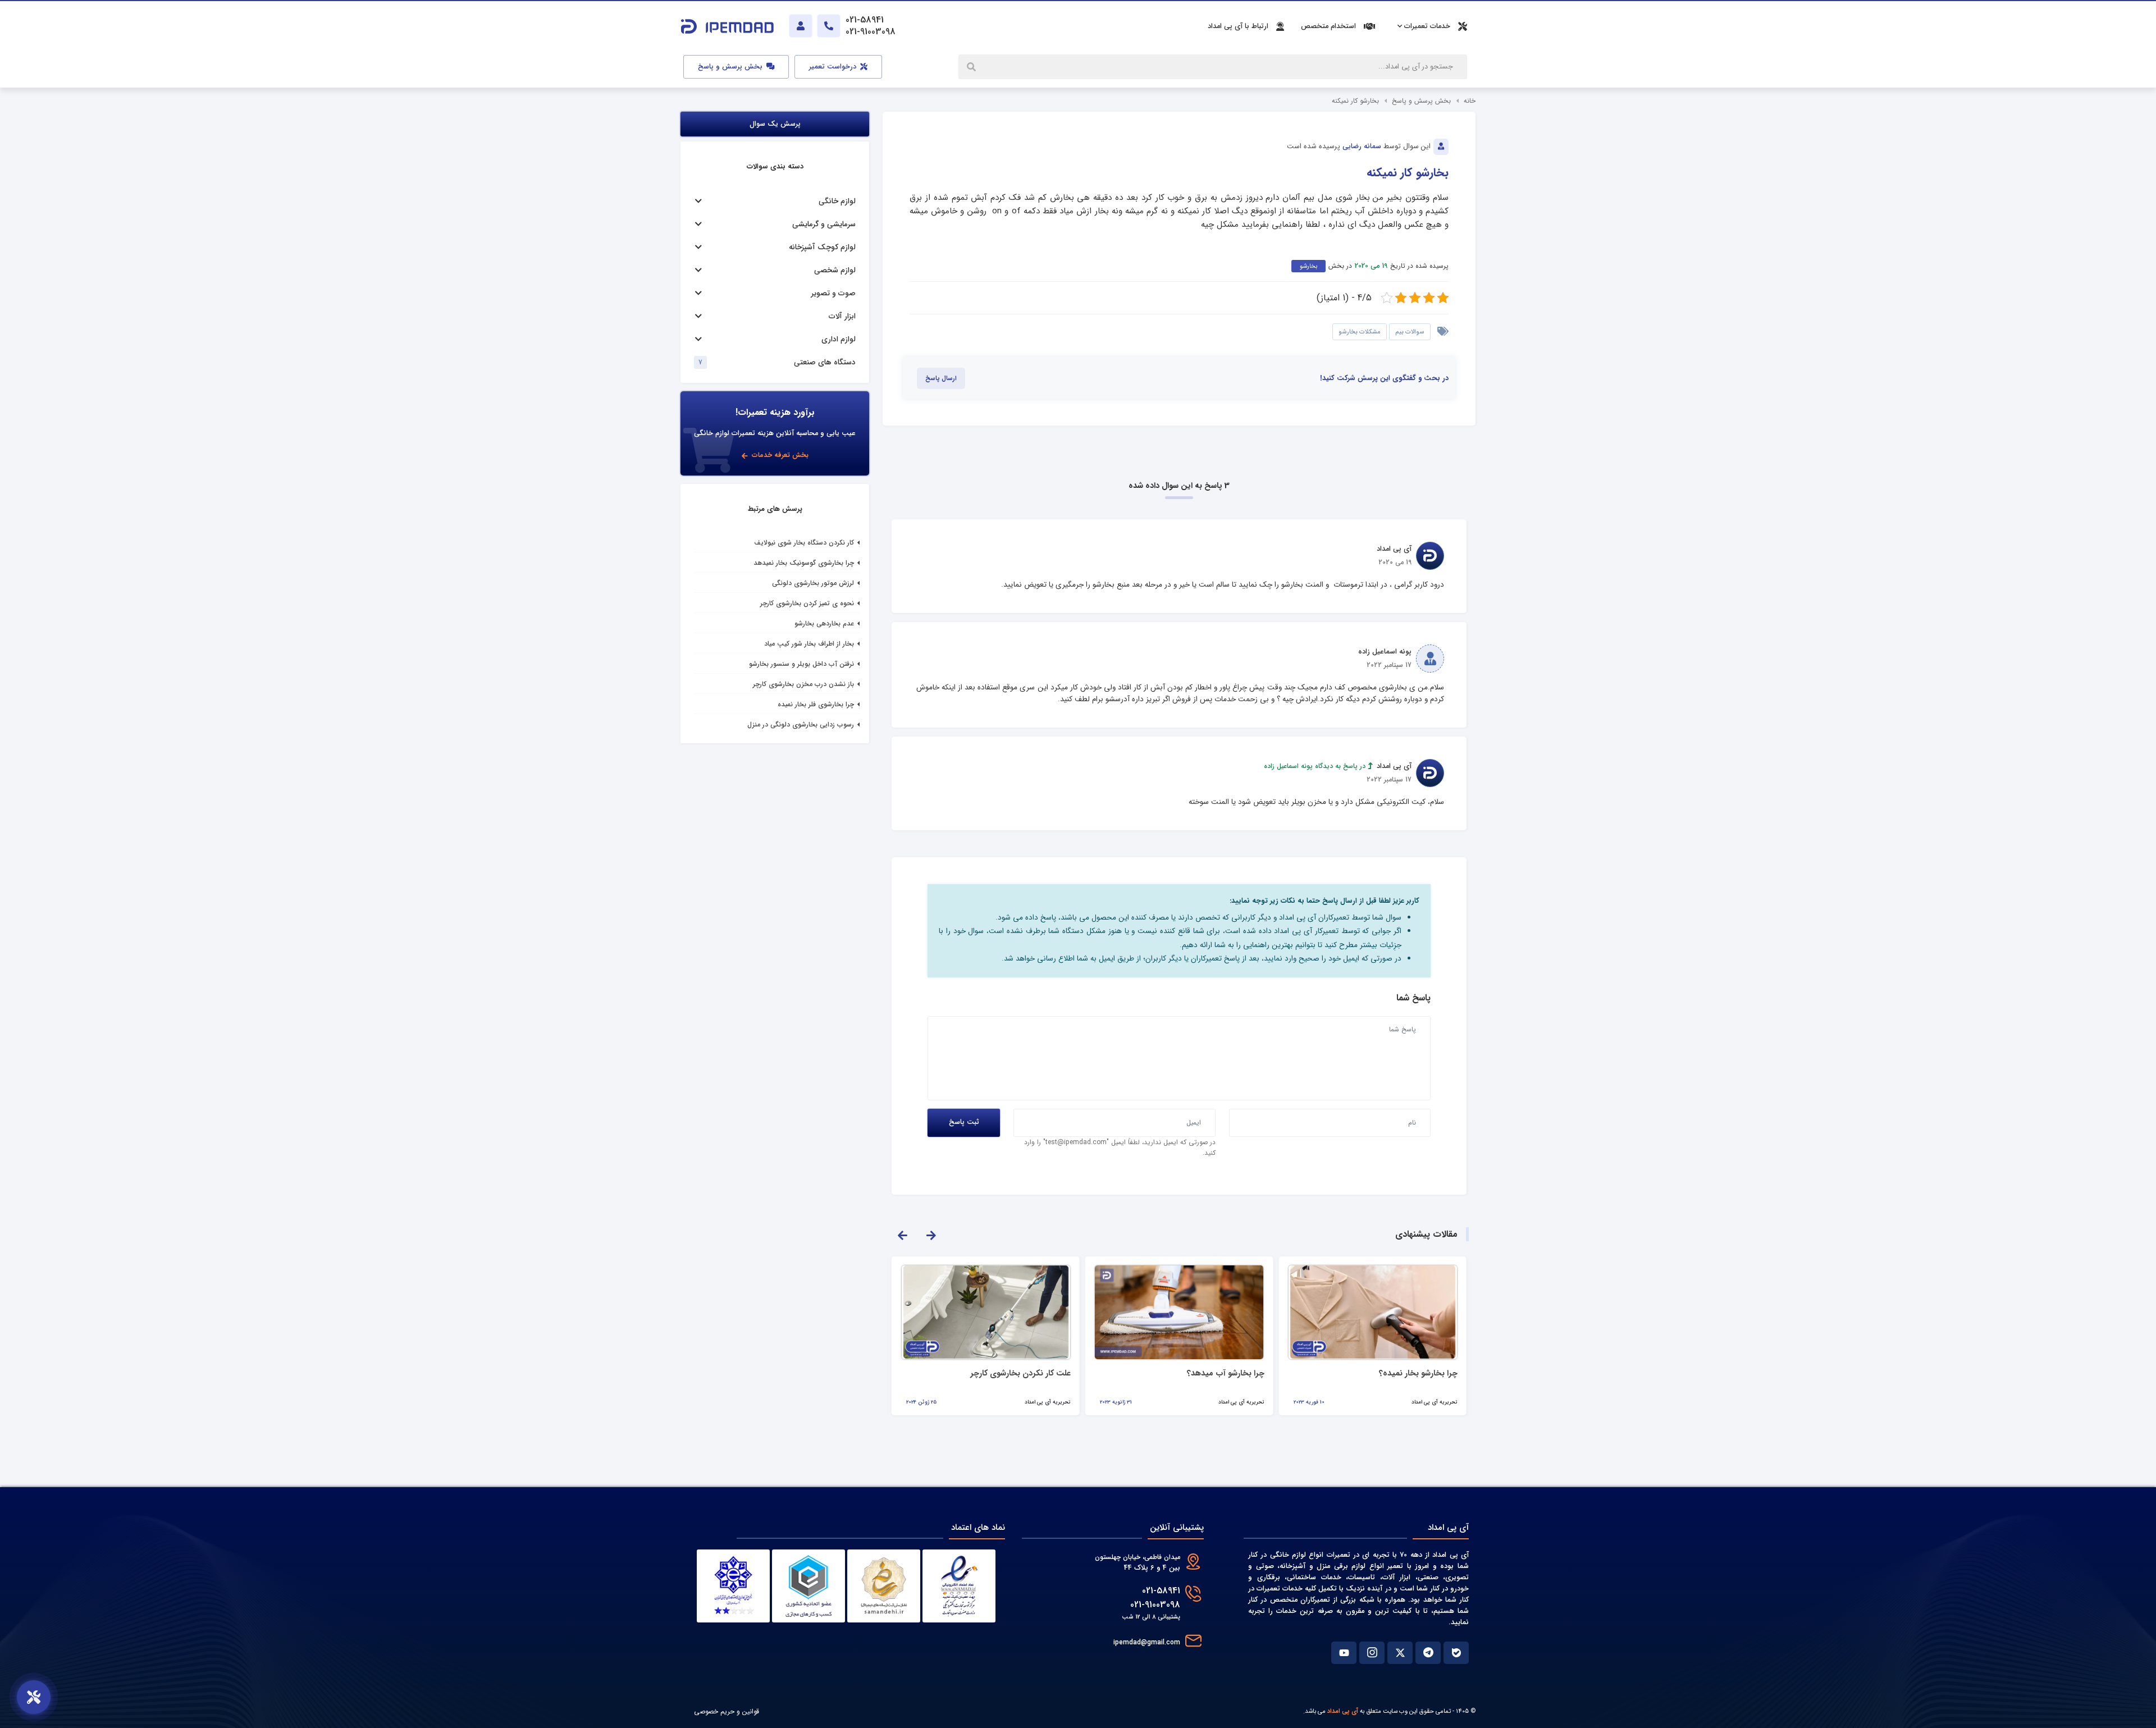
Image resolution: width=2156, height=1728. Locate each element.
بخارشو (1308, 266)
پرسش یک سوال (775, 124)
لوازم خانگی (837, 201)
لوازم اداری (839, 339)
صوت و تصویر (833, 293)
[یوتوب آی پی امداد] (1344, 1653)
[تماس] (829, 26)
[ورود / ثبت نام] (801, 26)
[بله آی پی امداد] (1456, 1653)
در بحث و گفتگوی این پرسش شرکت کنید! (1384, 378)
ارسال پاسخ (941, 378)
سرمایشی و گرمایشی (824, 224)
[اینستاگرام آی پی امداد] (1372, 1653)
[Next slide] (931, 1235)
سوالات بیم (1410, 332)
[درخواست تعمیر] (34, 1697)
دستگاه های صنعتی (825, 362)
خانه (1470, 101)
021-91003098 (1155, 1605)
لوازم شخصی (835, 270)
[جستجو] (972, 67)
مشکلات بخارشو (1360, 332)
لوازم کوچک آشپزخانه (822, 247)
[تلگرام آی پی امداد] (1428, 1653)
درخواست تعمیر (834, 67)
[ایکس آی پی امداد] (1400, 1653)
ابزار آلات (842, 316)
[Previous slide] (902, 1235)
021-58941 (1161, 1591)
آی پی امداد (1343, 1711)
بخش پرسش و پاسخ (731, 67)
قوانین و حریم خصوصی (727, 1711)
